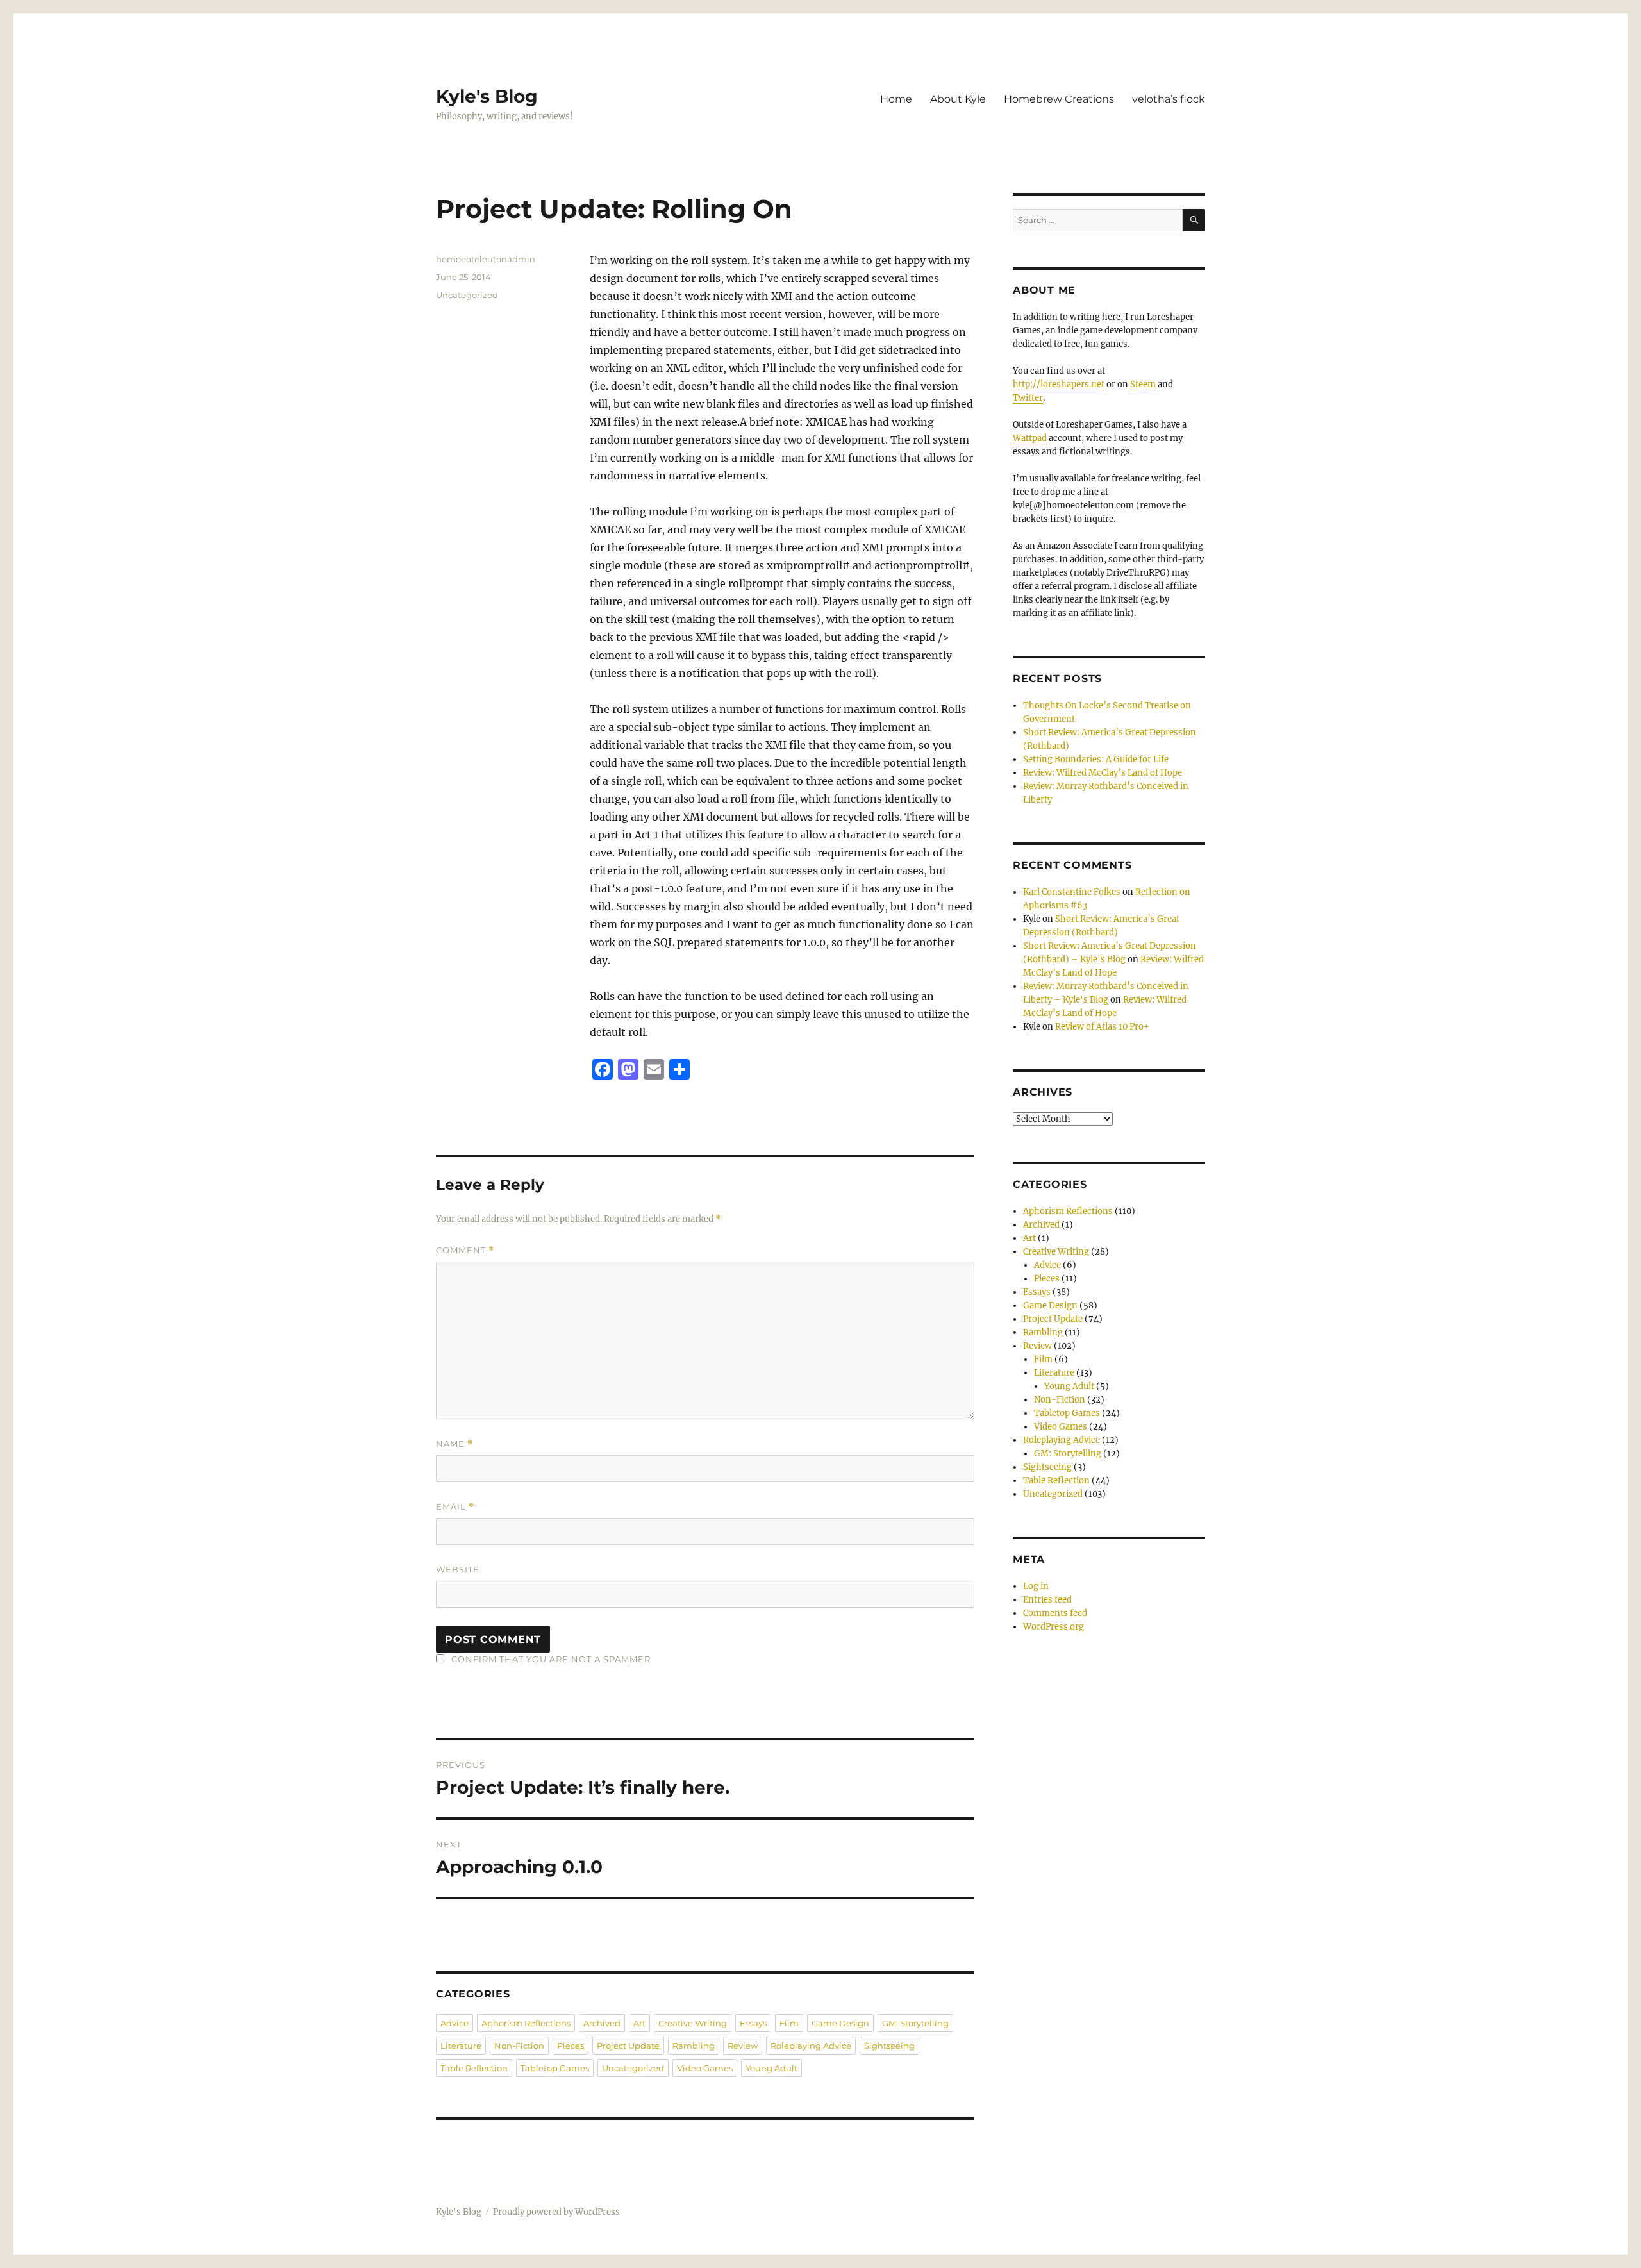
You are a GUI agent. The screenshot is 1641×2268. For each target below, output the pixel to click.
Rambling (694, 2046)
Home (896, 99)
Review (743, 2046)
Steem (1143, 384)
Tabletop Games (555, 2068)
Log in (1036, 1586)
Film (789, 2023)
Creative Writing (693, 2023)
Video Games (705, 2068)
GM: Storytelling (915, 2023)
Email (455, 1507)
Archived (602, 2023)
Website (458, 1569)
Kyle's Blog (487, 96)
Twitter (1028, 398)
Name (454, 1444)
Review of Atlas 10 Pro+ (1102, 1027)
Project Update (628, 2046)
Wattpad (1030, 438)
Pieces (571, 2046)
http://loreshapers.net (1059, 384)
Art (639, 2023)
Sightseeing (889, 2046)
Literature (461, 2046)
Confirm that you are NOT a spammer (550, 1659)
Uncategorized (467, 295)
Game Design (840, 2023)
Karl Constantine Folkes (1072, 892)
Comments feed (1055, 1613)
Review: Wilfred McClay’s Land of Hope (1103, 773)
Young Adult (771, 2068)
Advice (454, 2023)
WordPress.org (1054, 1627)
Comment (465, 1250)
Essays (753, 2023)
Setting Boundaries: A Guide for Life (1096, 759)
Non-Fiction (519, 2046)
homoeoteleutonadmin (486, 259)
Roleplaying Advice (811, 2046)
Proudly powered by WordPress (556, 2212)
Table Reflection (474, 2068)
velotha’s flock (1169, 99)
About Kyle (958, 99)
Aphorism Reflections (526, 2023)
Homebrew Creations (1059, 99)
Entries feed (1047, 1600)
